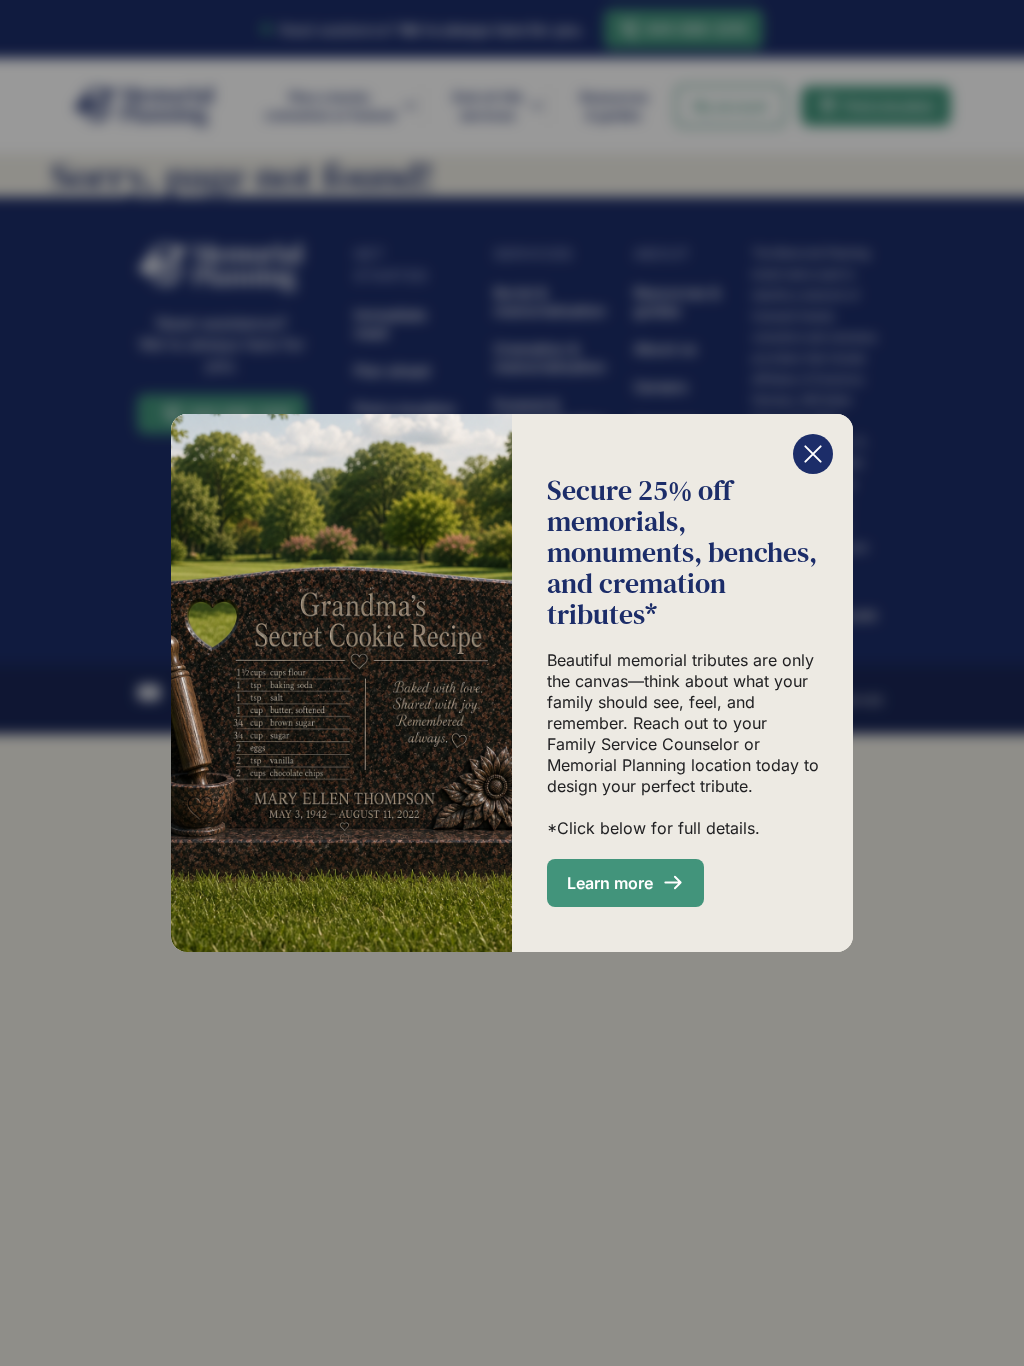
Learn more (610, 883)
